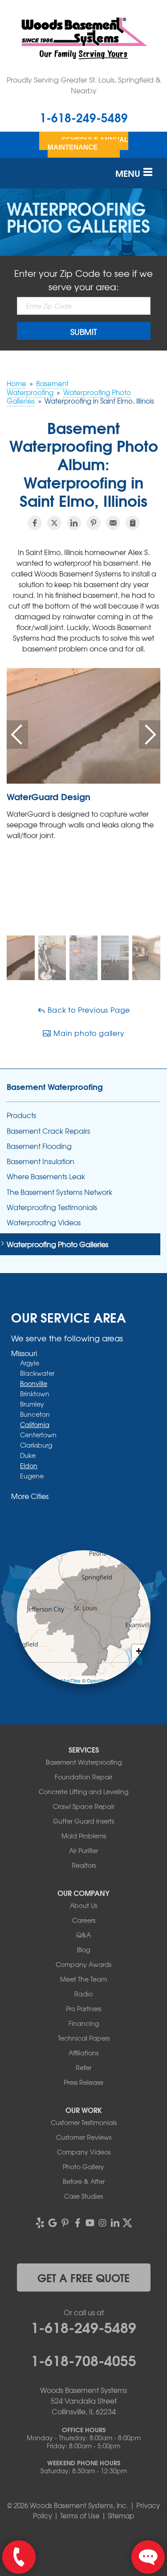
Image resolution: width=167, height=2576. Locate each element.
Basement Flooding (39, 1146)
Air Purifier (83, 1850)
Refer (83, 2067)
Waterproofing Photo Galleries (57, 1244)
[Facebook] (77, 2223)
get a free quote (83, 2277)
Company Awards (83, 1964)
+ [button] (139, 1651)
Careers (84, 1920)
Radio (83, 1994)
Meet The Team (83, 1979)
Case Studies (83, 2196)
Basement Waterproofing (55, 1086)
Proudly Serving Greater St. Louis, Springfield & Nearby (84, 85)
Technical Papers (84, 2038)
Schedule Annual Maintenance (88, 143)
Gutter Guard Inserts (83, 1821)
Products (21, 1115)
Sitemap (121, 2516)
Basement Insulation (41, 1161)
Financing (84, 2023)
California (35, 1424)
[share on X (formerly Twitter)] (54, 523)
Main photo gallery (88, 1033)
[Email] (113, 523)
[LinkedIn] (115, 2223)
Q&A (83, 1935)
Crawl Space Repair (84, 1806)
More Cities (30, 1496)
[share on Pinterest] (94, 523)
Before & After (84, 2181)
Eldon (29, 1465)
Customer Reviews (84, 2137)
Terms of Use (80, 2516)
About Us (83, 1905)
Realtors (84, 1865)
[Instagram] (102, 2223)
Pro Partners (83, 2008)
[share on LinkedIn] (74, 523)
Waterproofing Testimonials (52, 1207)
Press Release (83, 2082)
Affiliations (83, 2053)
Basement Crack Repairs (48, 1131)
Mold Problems (84, 1836)
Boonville (34, 1383)
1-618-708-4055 (83, 2359)
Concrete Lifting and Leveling (83, 1791)
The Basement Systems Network (59, 1192)
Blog (83, 1950)
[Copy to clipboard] (133, 523)
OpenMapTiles (65, 1680)
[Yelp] (40, 2223)
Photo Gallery (83, 2167)
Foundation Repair (83, 1777)
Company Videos (84, 2152)
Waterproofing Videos (44, 1222)
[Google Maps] (53, 2223)
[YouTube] (90, 2223)
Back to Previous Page (88, 1010)
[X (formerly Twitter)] (127, 2223)
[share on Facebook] (35, 523)
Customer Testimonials (84, 2122)
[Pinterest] (65, 2223)
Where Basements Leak (46, 1176)
